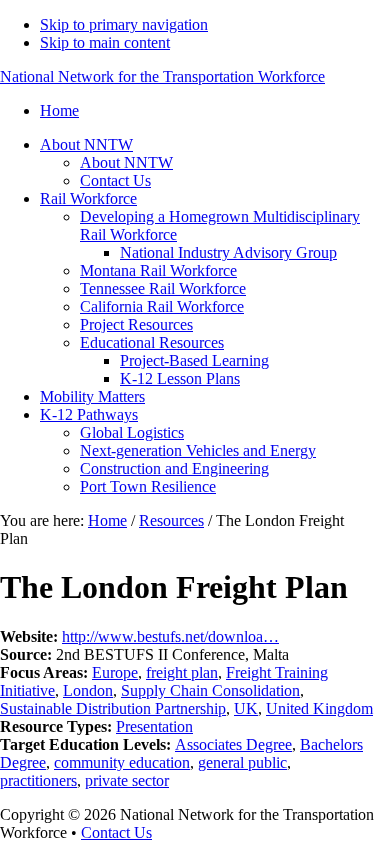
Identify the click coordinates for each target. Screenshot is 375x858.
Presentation (154, 726)
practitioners (38, 780)
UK (246, 708)
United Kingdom (319, 708)
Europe (115, 672)
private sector (127, 780)
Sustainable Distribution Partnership (113, 708)
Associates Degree (233, 744)
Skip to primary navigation (124, 24)
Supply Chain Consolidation (210, 690)
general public (242, 762)
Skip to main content (105, 42)
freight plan (182, 672)
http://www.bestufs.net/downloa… (170, 636)
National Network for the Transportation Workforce (162, 76)
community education (122, 762)
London (88, 690)
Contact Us (116, 832)
